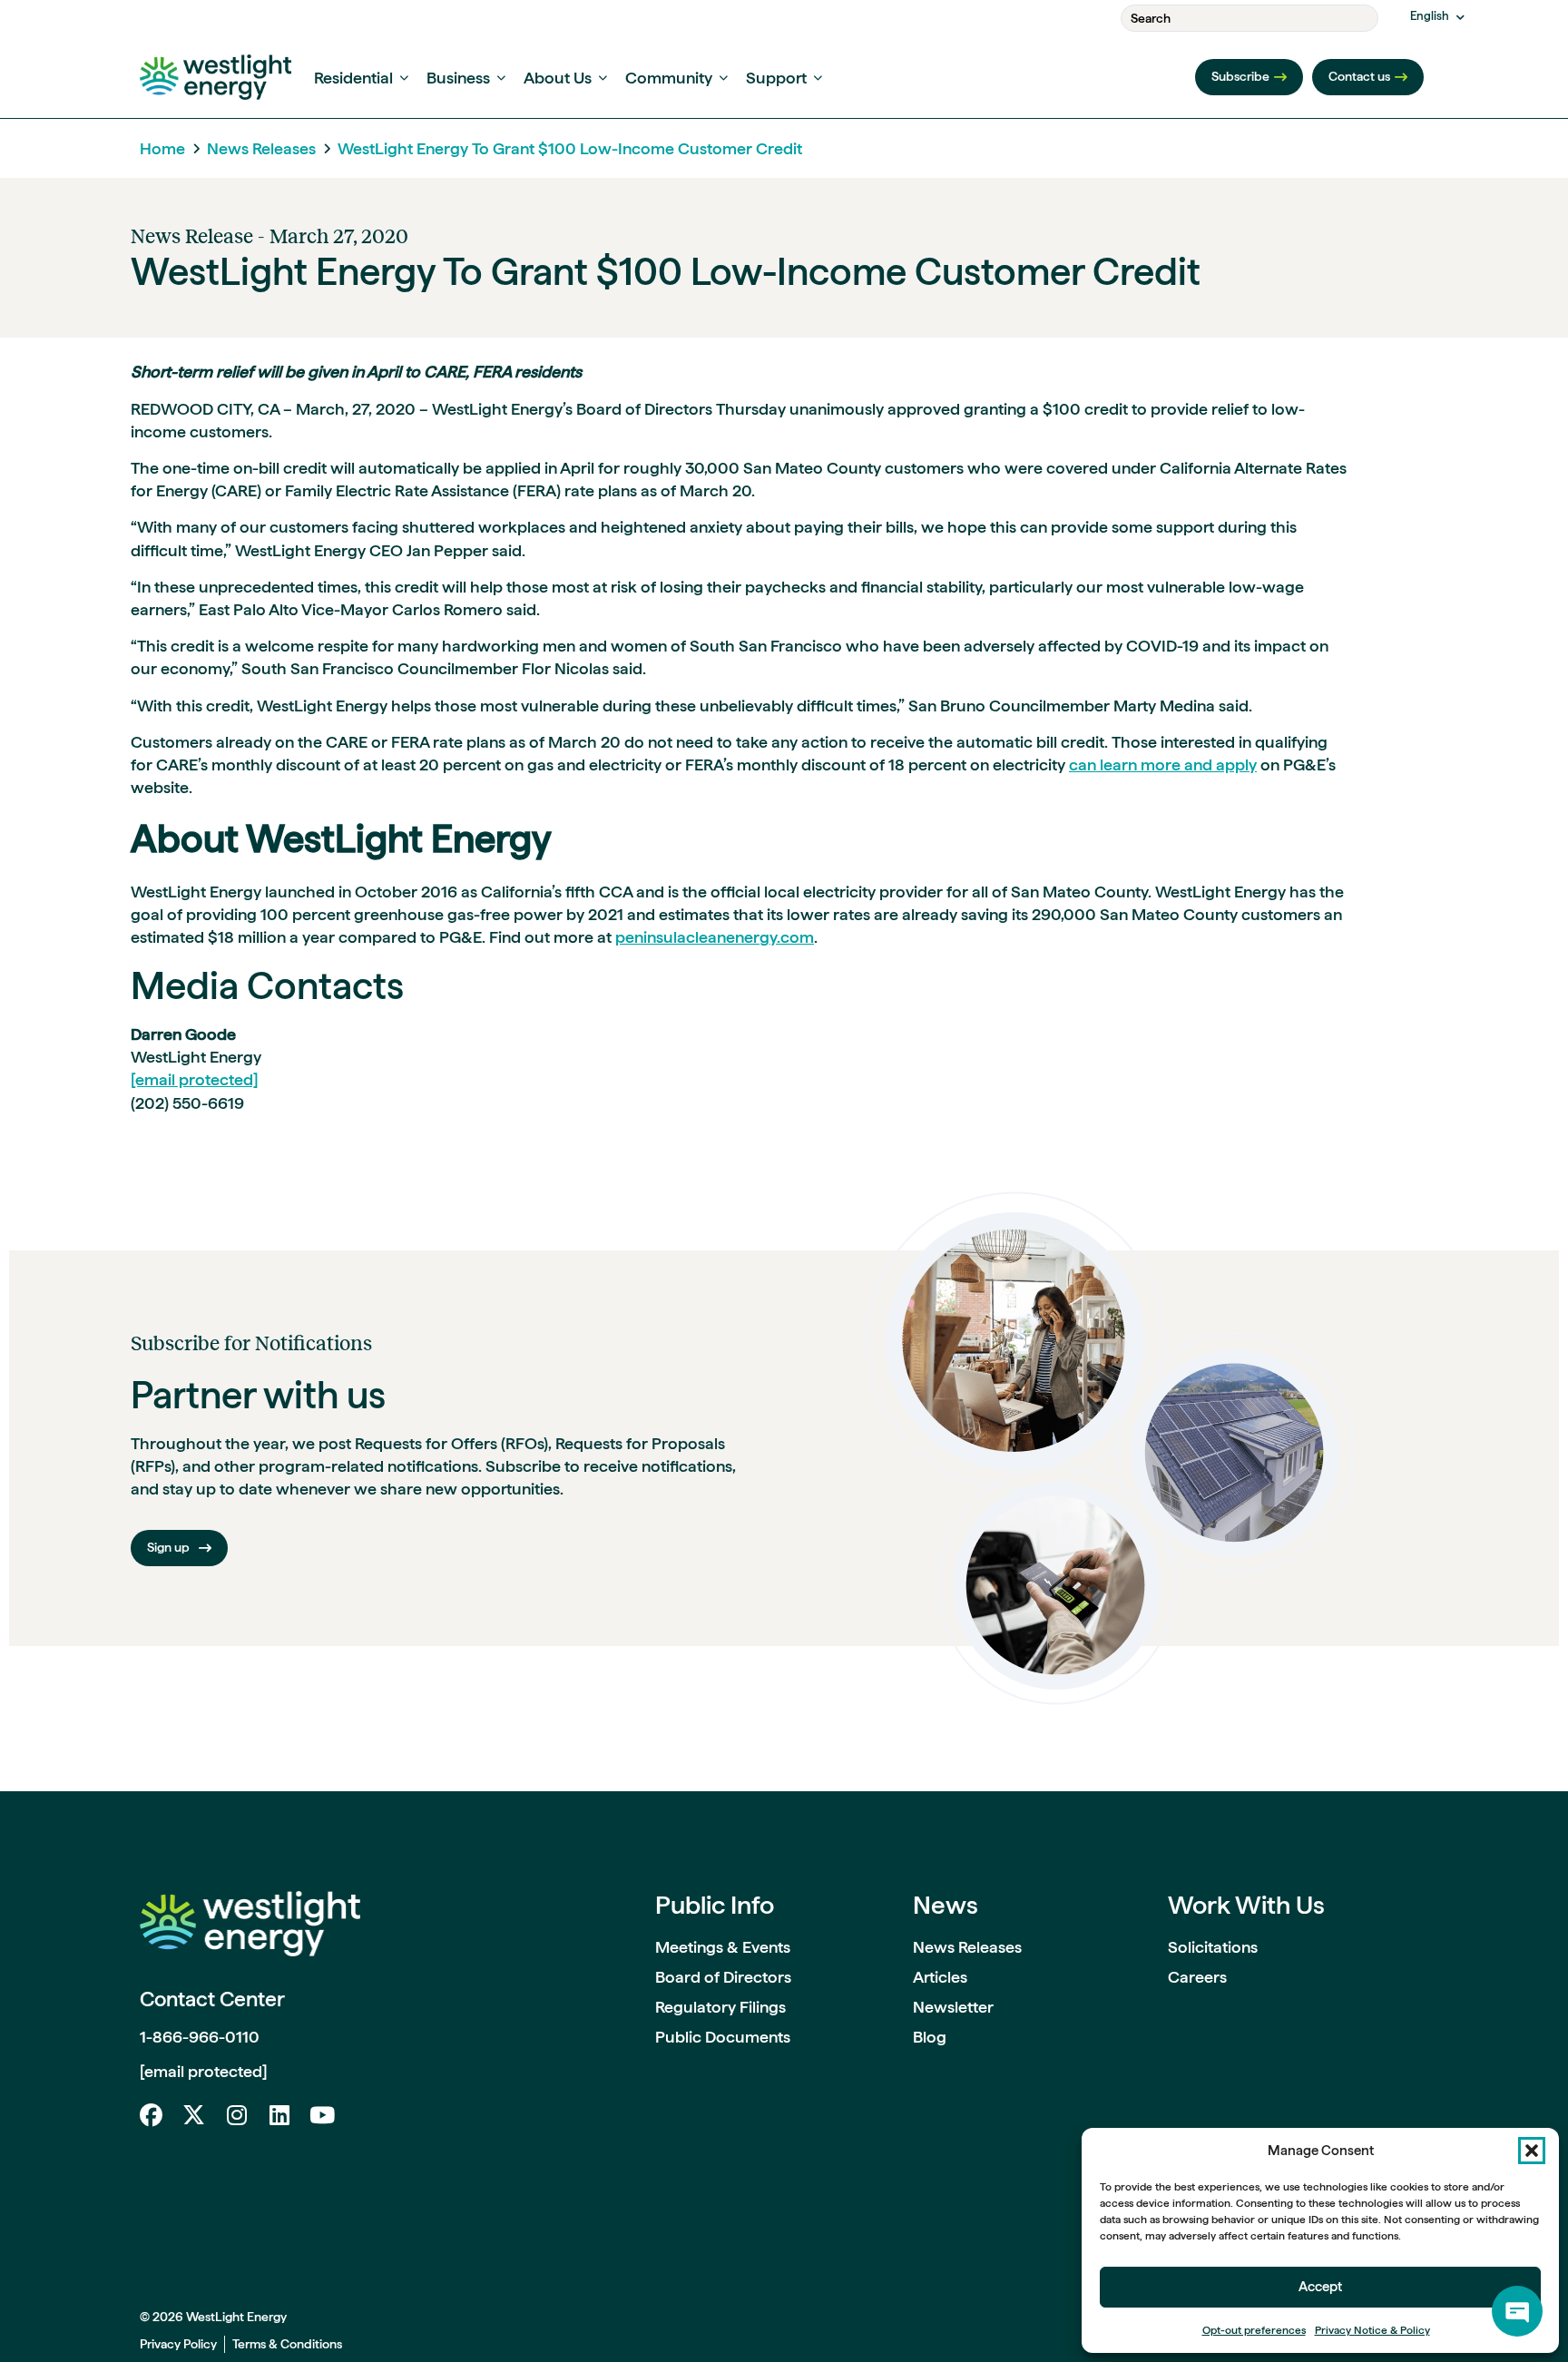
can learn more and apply (1163, 764)
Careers (1197, 1977)
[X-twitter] (194, 2115)
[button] (1532, 2151)
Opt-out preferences (1254, 2330)
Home (162, 148)
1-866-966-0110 (200, 2037)
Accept (1320, 2287)
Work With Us (1246, 1905)
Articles (940, 1977)
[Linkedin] (279, 2115)
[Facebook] (151, 2115)
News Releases (261, 148)
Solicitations (1213, 1947)
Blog (930, 2037)
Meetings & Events (723, 1947)
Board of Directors (723, 1977)
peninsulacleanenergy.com (715, 937)
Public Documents (723, 2037)
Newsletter (953, 2007)
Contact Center (212, 1999)
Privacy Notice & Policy (1372, 2330)
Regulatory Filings (720, 2007)
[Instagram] (236, 2115)
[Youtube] (322, 2115)
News (946, 1905)
